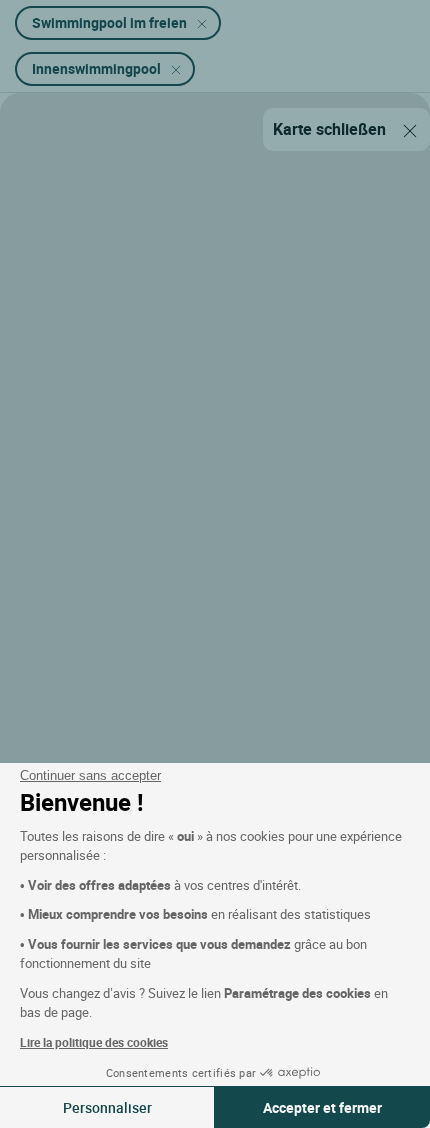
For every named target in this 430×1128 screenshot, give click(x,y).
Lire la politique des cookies (94, 1042)
